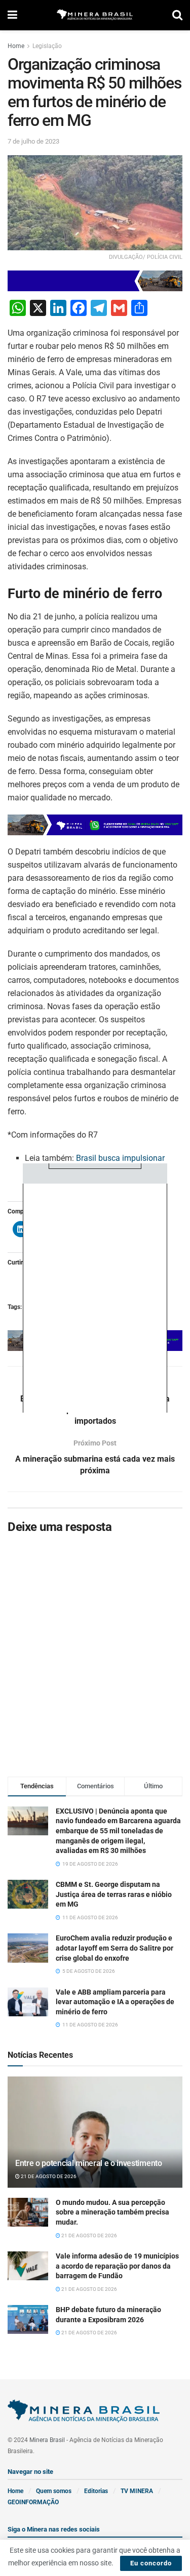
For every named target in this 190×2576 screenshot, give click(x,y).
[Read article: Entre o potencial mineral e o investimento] (95, 2139)
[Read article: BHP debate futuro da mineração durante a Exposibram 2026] (28, 2319)
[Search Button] (177, 15)
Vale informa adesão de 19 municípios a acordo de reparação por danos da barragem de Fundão (117, 2266)
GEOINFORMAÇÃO (33, 2502)
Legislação (47, 46)
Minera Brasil (47, 2440)
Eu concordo (151, 2563)
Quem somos (54, 2491)
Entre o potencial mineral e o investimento (89, 2163)
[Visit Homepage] (95, 15)
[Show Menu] (12, 15)
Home (16, 46)
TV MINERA (137, 2491)
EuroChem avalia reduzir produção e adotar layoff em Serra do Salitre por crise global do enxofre (115, 1948)
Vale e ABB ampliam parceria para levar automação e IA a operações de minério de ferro (115, 2002)
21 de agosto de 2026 (48, 2176)
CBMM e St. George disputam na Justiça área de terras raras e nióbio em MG (114, 1894)
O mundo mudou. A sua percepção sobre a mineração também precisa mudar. (112, 2212)
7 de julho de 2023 (33, 141)
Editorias (96, 2491)
